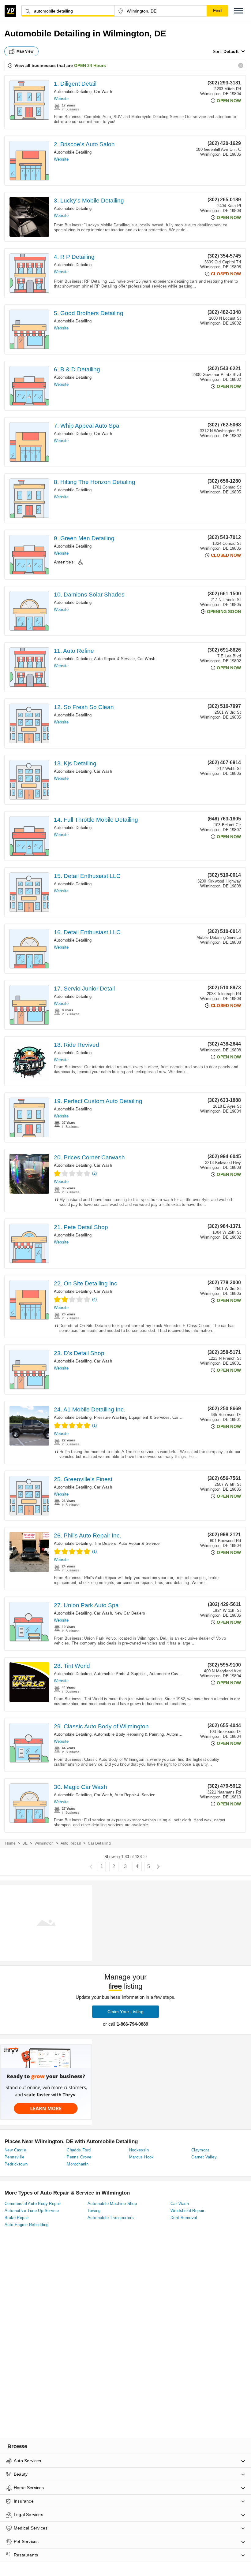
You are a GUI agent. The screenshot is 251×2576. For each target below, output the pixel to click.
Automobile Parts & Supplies (120, 1674)
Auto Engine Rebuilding (27, 2225)
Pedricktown (16, 2164)
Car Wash (103, 92)
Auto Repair (71, 1843)
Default (231, 51)
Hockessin (139, 2150)
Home (10, 1843)
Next (158, 1867)
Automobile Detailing (73, 92)
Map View (25, 51)
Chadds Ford (79, 2150)
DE (25, 1843)
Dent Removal (184, 2218)
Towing (94, 2211)
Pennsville (14, 2157)
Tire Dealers (105, 1543)
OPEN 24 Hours (90, 65)
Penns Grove (79, 2157)
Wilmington (44, 1843)
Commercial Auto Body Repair (33, 2204)
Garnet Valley (204, 2157)
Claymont (200, 2150)
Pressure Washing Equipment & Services (132, 1417)
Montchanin (78, 2164)
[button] (239, 11)
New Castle (15, 2150)
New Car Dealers (130, 1613)
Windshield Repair (187, 2211)
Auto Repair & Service (114, 659)
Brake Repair (17, 2218)
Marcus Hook (142, 2157)
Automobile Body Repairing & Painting (129, 1734)
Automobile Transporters (111, 2218)
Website (61, 99)
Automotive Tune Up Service (32, 2211)
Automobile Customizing (172, 1674)
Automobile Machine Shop (112, 2204)
